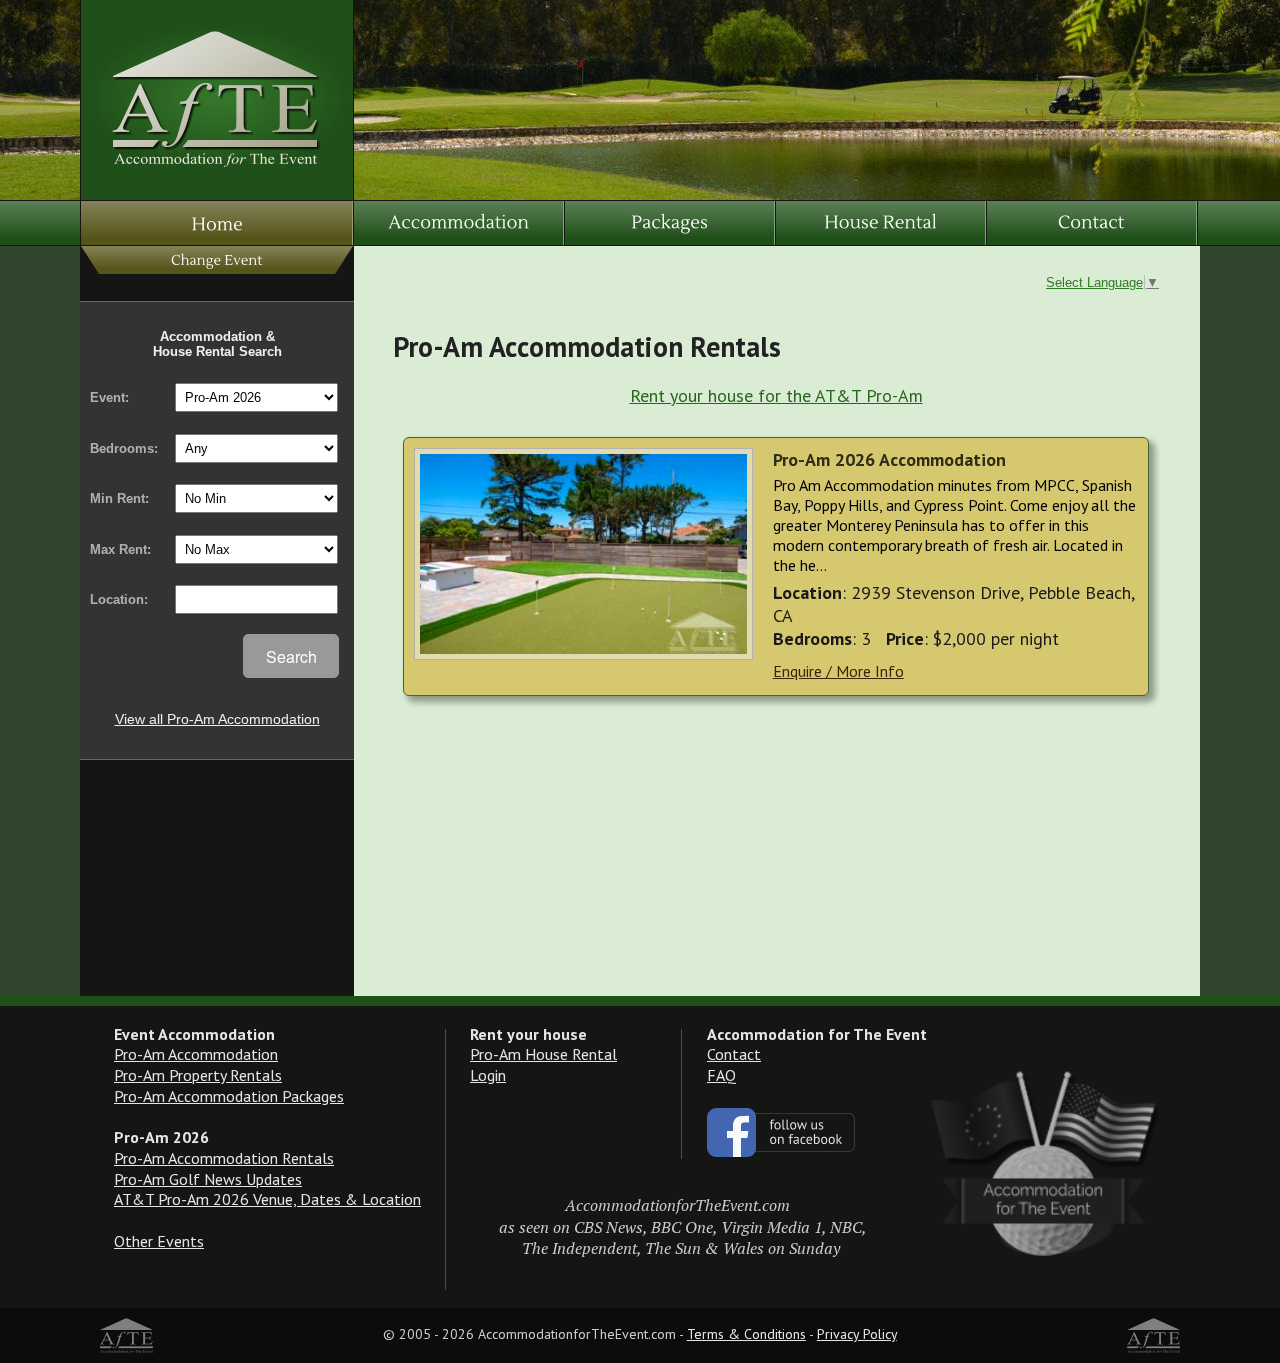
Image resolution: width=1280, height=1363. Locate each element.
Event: (109, 397)
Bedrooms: (124, 448)
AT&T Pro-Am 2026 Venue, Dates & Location (267, 1199)
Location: (119, 599)
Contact (734, 1054)
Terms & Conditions (746, 1334)
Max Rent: (120, 549)
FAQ (721, 1075)
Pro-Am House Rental (543, 1054)
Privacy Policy (857, 1334)
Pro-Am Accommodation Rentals (224, 1158)
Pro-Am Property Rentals (198, 1075)
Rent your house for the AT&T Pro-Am (776, 395)
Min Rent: (119, 498)
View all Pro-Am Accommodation (217, 719)
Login (488, 1075)
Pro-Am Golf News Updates (208, 1179)
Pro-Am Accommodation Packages (229, 1096)
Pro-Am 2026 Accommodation (889, 459)
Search (291, 656)
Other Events (159, 1241)
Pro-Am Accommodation (196, 1054)
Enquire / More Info (838, 671)
